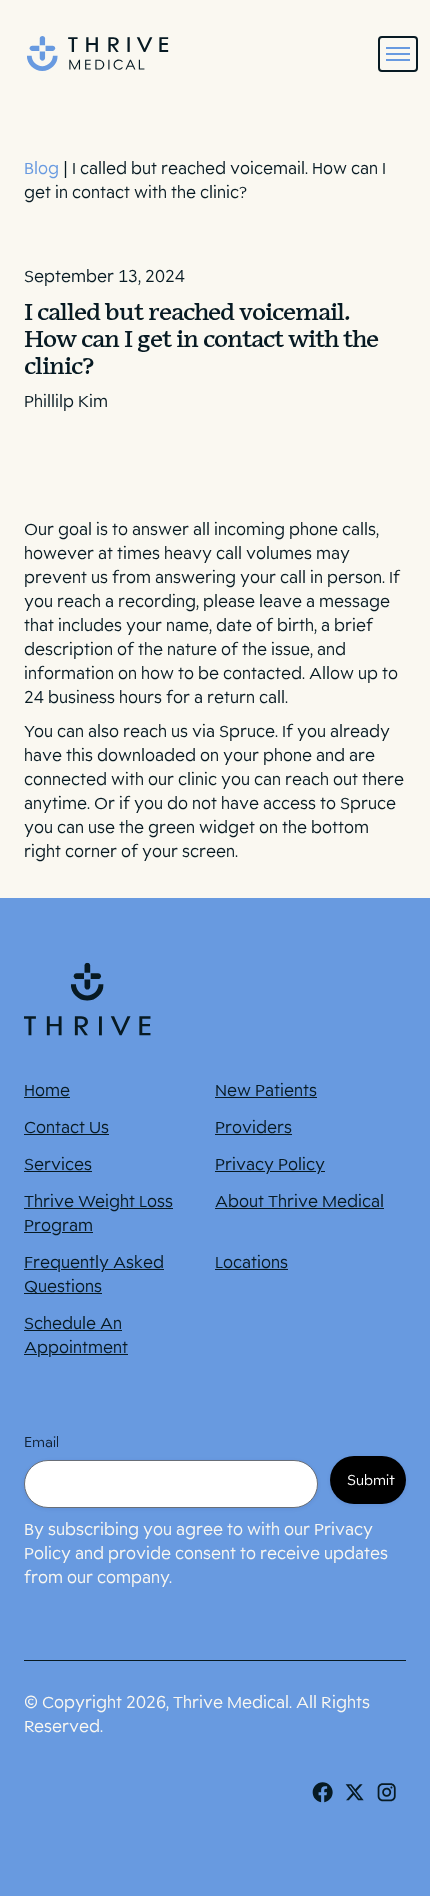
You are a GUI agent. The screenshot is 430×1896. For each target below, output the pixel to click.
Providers (253, 1127)
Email (41, 1442)
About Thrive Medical (299, 1201)
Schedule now (215, 1852)
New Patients (266, 1090)
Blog (41, 168)
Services (58, 1164)
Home (47, 1090)
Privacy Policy (270, 1164)
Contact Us (66, 1127)
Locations (251, 1262)
